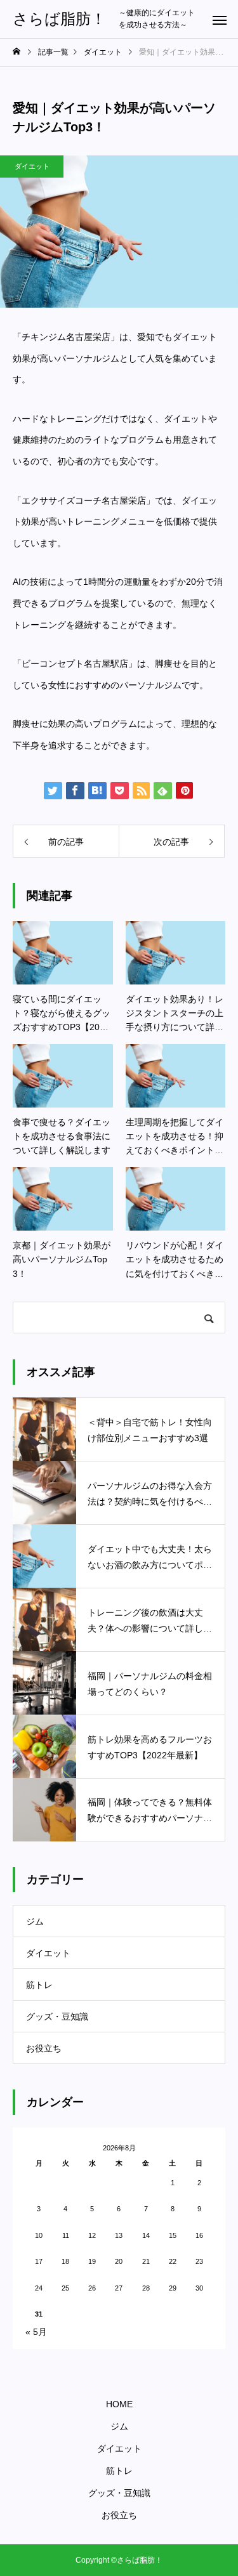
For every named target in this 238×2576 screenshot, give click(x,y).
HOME (119, 2404)
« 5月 (36, 2332)
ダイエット (32, 166)
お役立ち (44, 2048)
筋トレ (39, 1985)
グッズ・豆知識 (57, 2017)
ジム (35, 1921)
